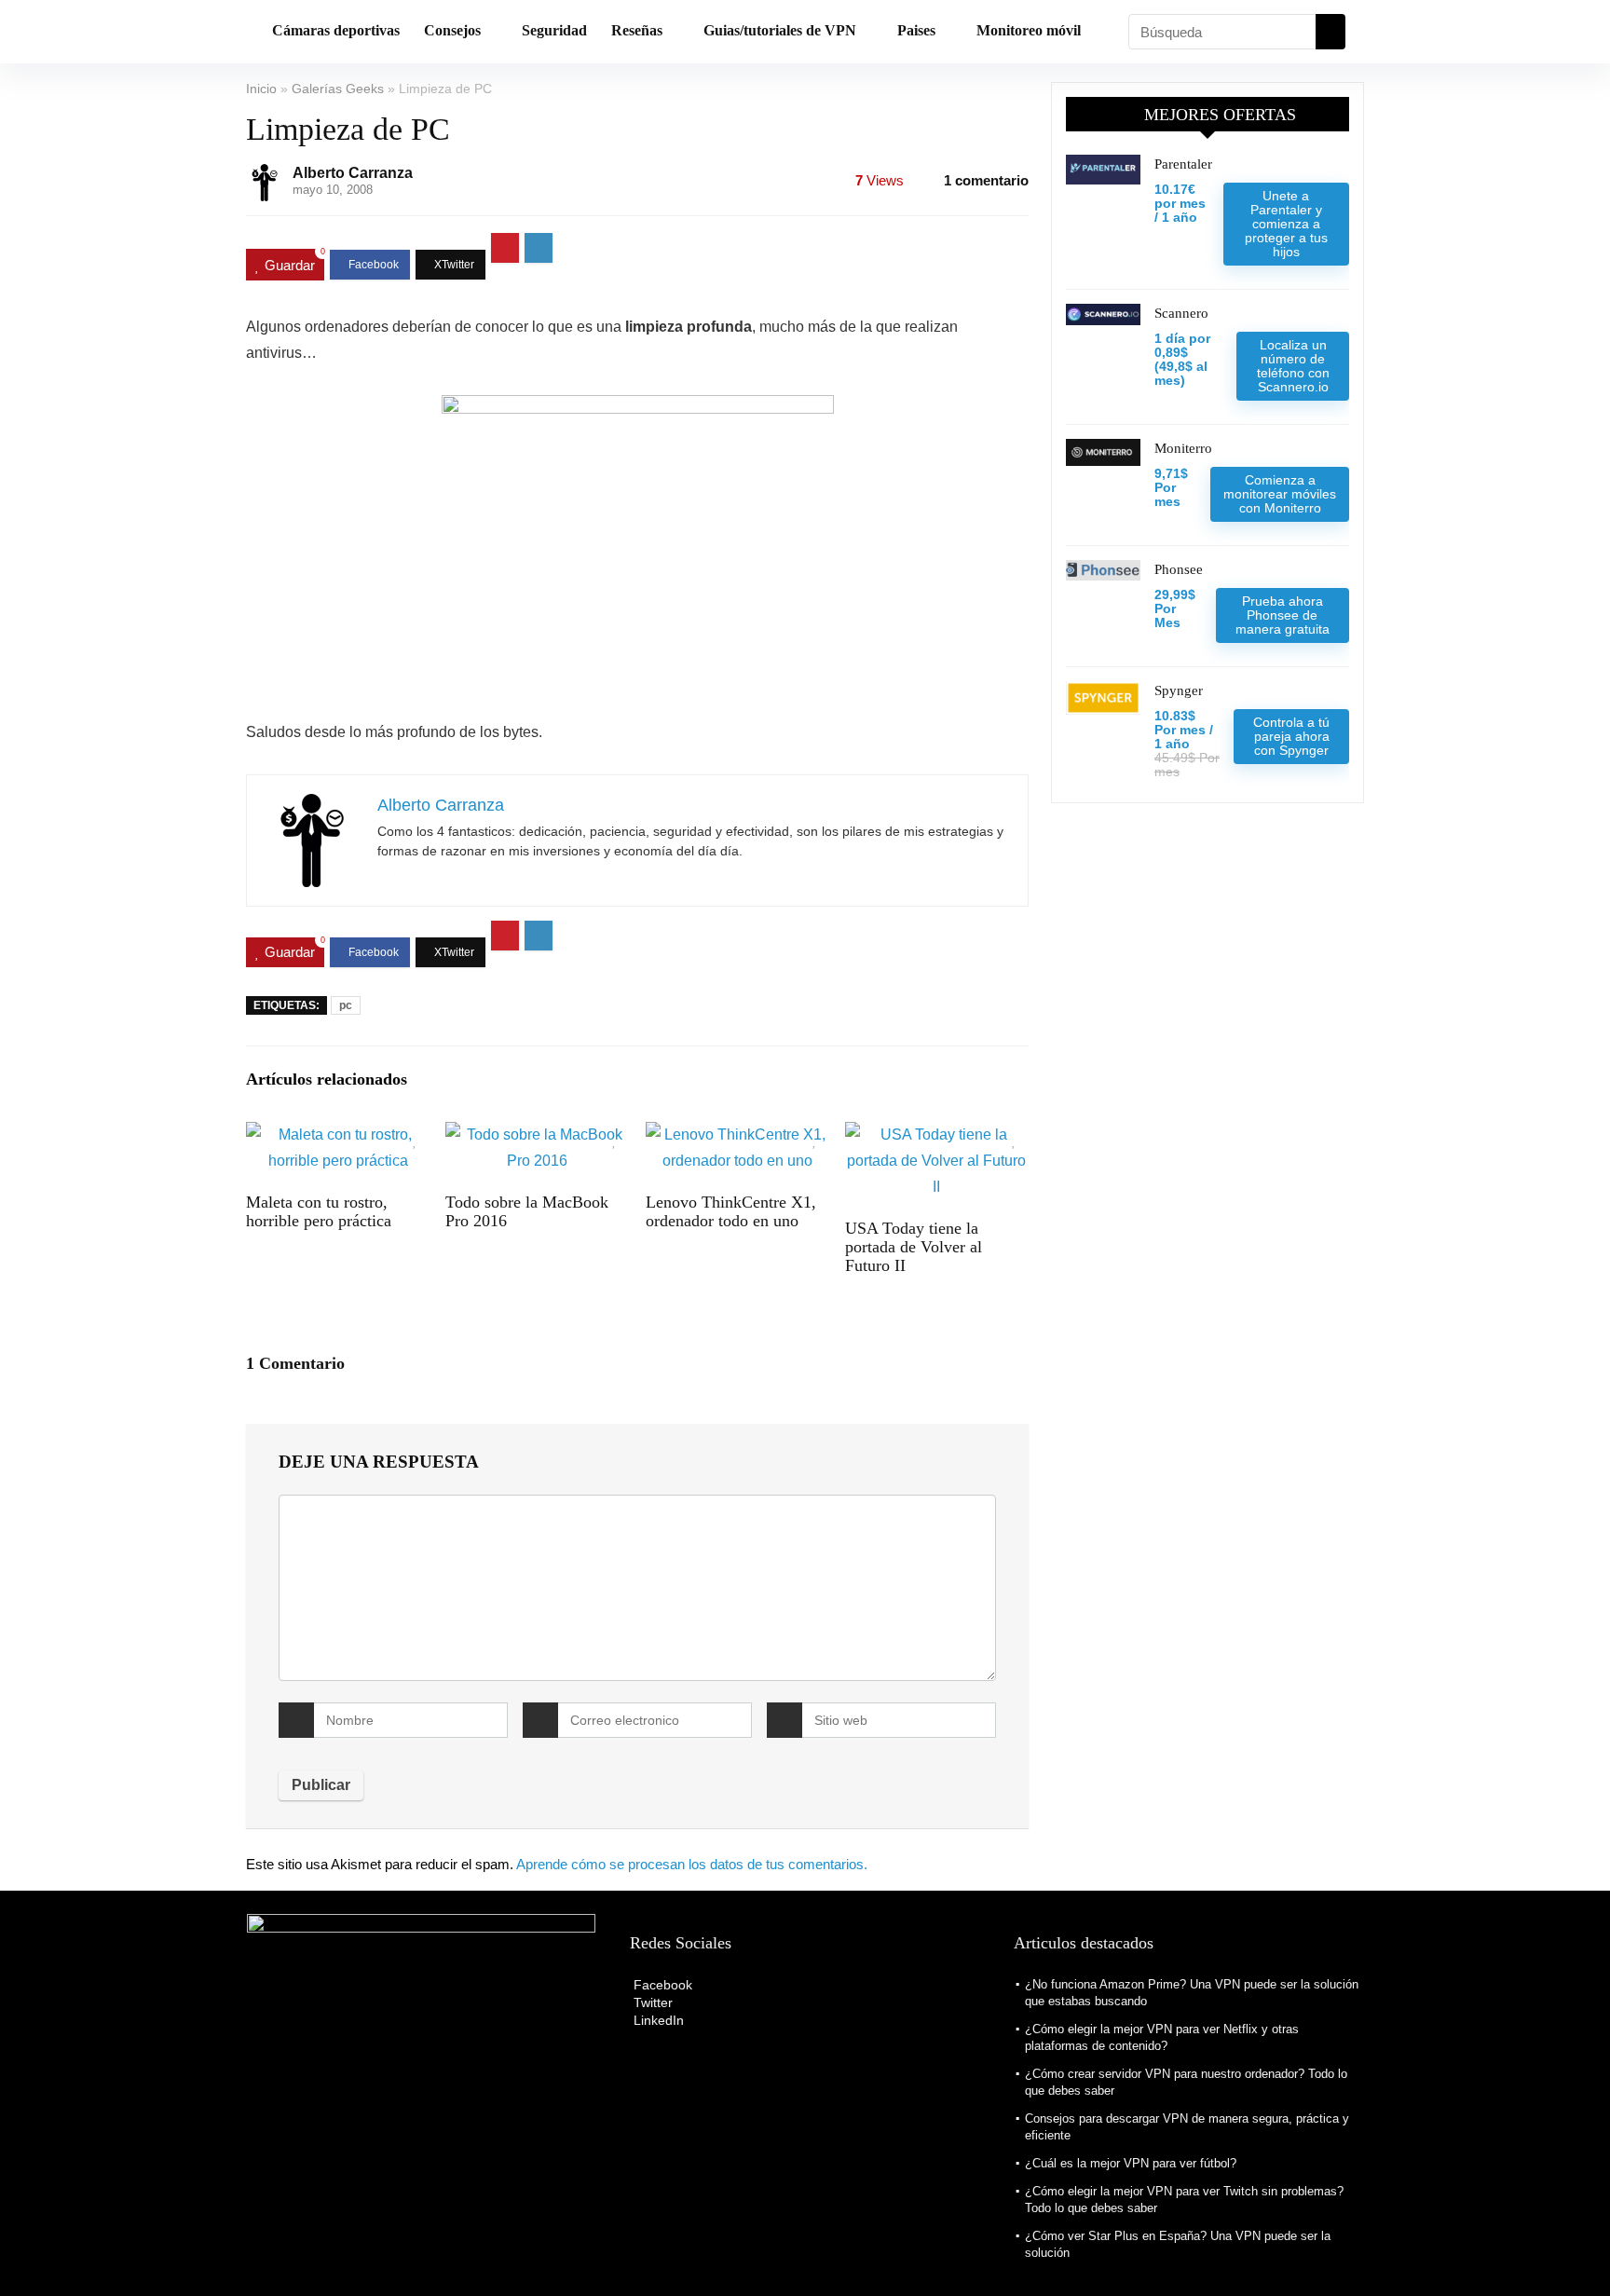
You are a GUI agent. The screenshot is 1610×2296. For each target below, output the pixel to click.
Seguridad (554, 30)
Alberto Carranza (353, 173)
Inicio (261, 89)
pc (346, 1005)
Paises (916, 30)
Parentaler (1183, 164)
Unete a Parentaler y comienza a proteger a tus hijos (1286, 224)
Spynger (1179, 690)
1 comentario (986, 180)
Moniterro (1183, 448)
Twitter (651, 2002)
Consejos (452, 30)
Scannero (1181, 313)
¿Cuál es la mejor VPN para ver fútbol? (1131, 2163)
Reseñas (637, 30)
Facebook (661, 1985)
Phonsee (1179, 569)
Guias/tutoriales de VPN (780, 30)
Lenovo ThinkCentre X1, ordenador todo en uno (731, 1211)
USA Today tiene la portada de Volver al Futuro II (914, 1247)
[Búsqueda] (1330, 32)
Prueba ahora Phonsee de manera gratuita (1283, 615)
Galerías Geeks (338, 89)
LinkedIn (657, 2020)
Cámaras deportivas (336, 30)
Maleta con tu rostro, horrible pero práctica (319, 1211)
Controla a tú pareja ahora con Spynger (1291, 736)
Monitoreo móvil (1029, 30)
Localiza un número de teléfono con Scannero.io (1293, 366)
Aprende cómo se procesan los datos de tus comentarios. (692, 1864)
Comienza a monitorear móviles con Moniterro (1280, 494)
